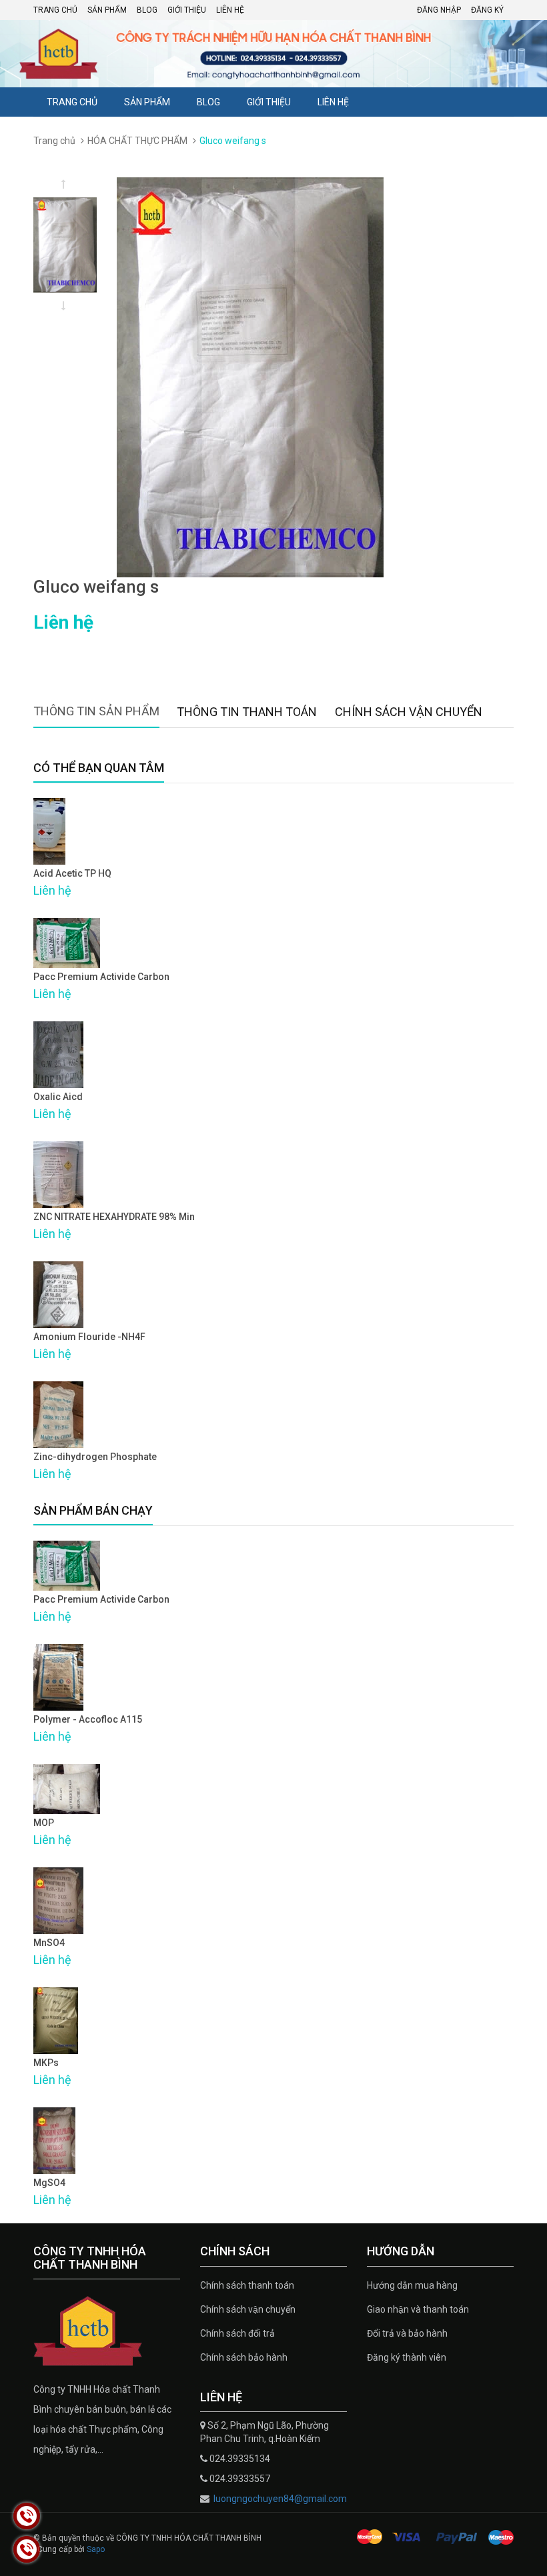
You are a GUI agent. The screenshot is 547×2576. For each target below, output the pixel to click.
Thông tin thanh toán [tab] (247, 712)
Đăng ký (487, 10)
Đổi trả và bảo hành (407, 2333)
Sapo (96, 2549)
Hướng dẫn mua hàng (412, 2285)
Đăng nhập (439, 10)
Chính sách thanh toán (247, 2285)
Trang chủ (55, 10)
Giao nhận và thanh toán (418, 2309)
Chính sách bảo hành (244, 2357)
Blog (147, 10)
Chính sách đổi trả (237, 2333)
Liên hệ (230, 10)
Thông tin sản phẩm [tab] (96, 711)
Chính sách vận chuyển (248, 2309)
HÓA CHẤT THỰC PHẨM (137, 141)
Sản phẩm (107, 10)
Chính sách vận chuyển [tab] (409, 712)
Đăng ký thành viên (407, 2357)
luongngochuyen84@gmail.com (279, 2499)
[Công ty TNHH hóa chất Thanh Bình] (107, 2331)
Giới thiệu (187, 10)
